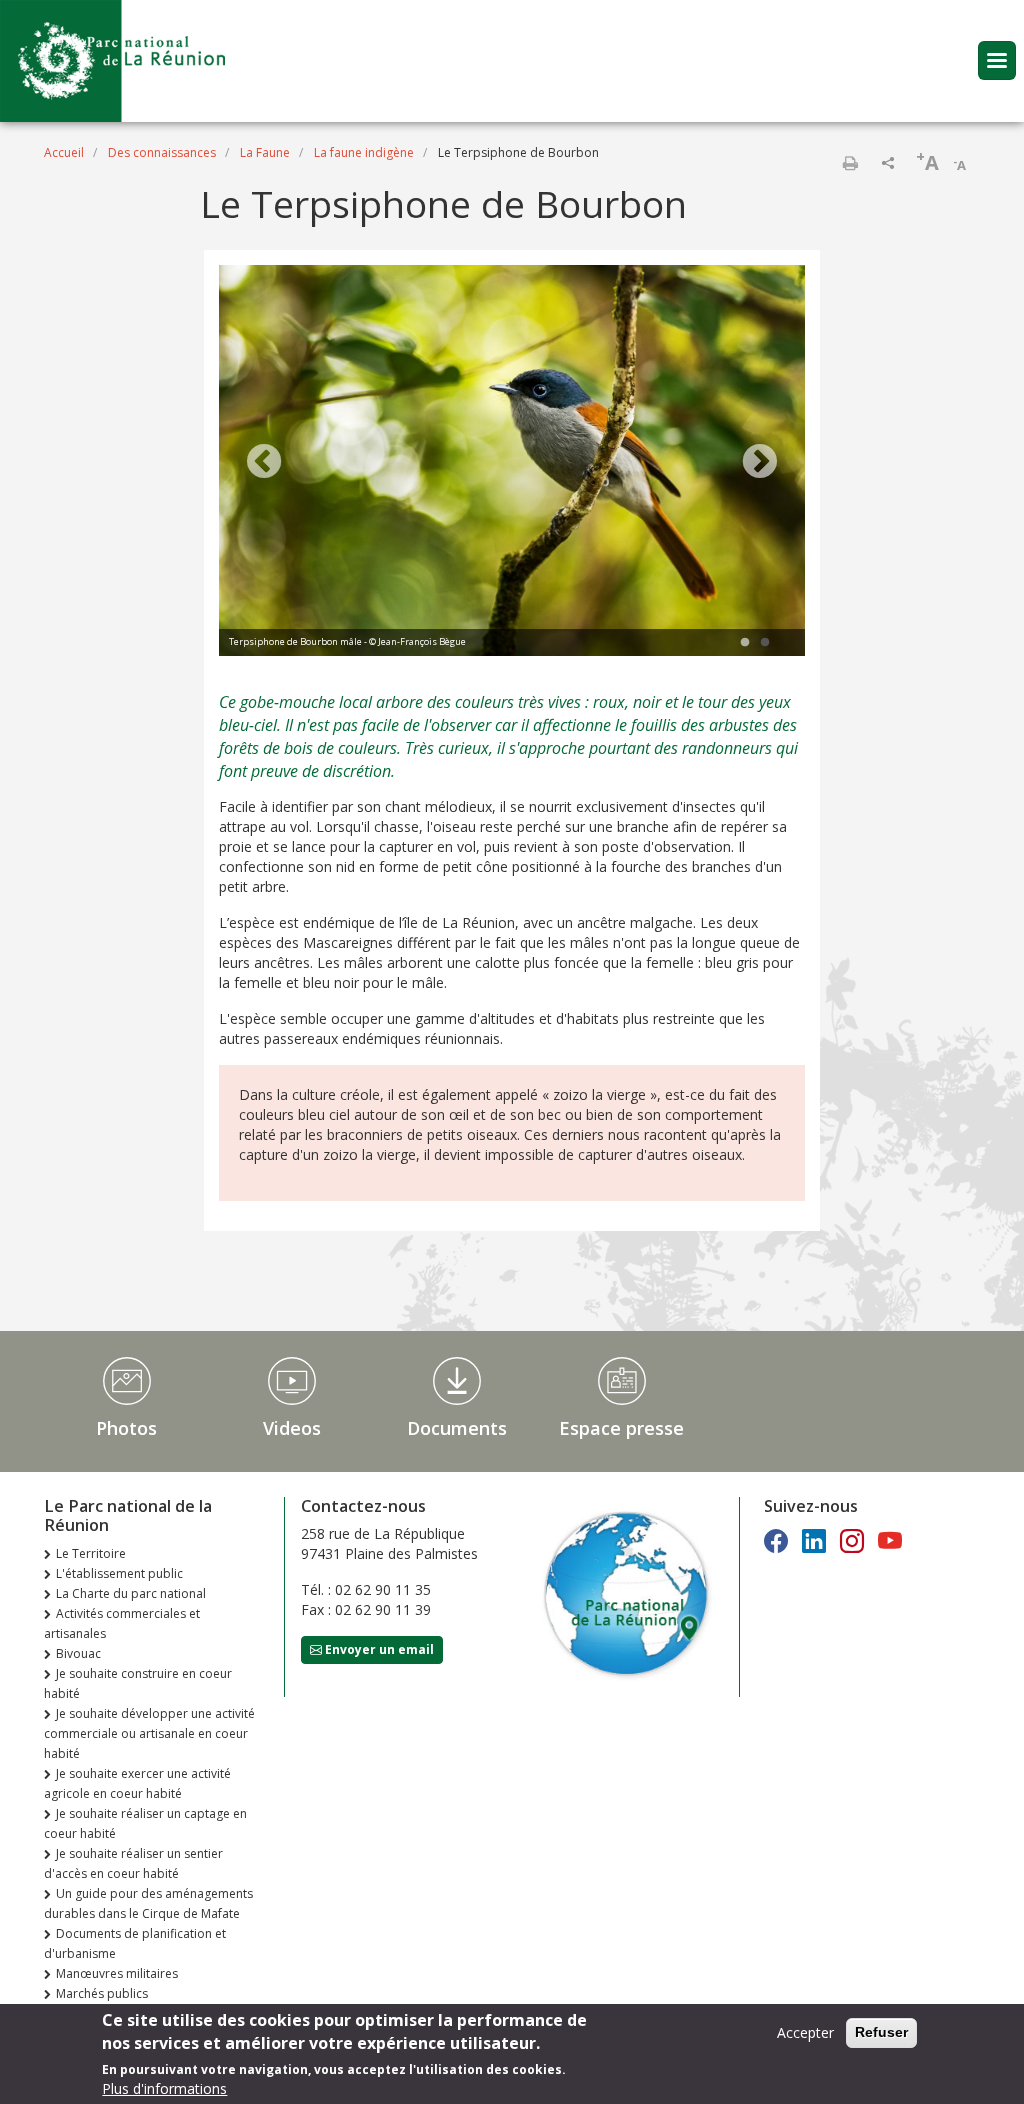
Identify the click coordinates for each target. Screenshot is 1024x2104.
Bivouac (78, 1653)
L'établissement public (119, 1573)
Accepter (805, 2032)
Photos (126, 1428)
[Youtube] (890, 1540)
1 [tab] (745, 643)
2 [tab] (765, 643)
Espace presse (621, 1428)
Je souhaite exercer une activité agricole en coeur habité (137, 1783)
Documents (457, 1428)
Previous (264, 463)
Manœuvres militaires (117, 1973)
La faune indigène (364, 152)
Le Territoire (91, 1553)
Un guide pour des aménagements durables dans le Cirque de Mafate (148, 1903)
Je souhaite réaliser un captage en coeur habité (145, 1823)
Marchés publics (102, 1993)
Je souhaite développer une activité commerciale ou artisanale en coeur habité (149, 1733)
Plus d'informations (164, 2088)
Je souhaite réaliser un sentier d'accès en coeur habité (133, 1863)
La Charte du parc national (131, 1593)
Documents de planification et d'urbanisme (135, 1943)
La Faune (265, 152)
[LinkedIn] (814, 1540)
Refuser (881, 2032)
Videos (292, 1428)
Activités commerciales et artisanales (122, 1623)
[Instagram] (852, 1540)
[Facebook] (776, 1540)
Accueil (64, 152)
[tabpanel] (512, 463)
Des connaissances (162, 152)
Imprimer (850, 163)
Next (760, 463)
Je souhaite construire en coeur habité (138, 1683)
